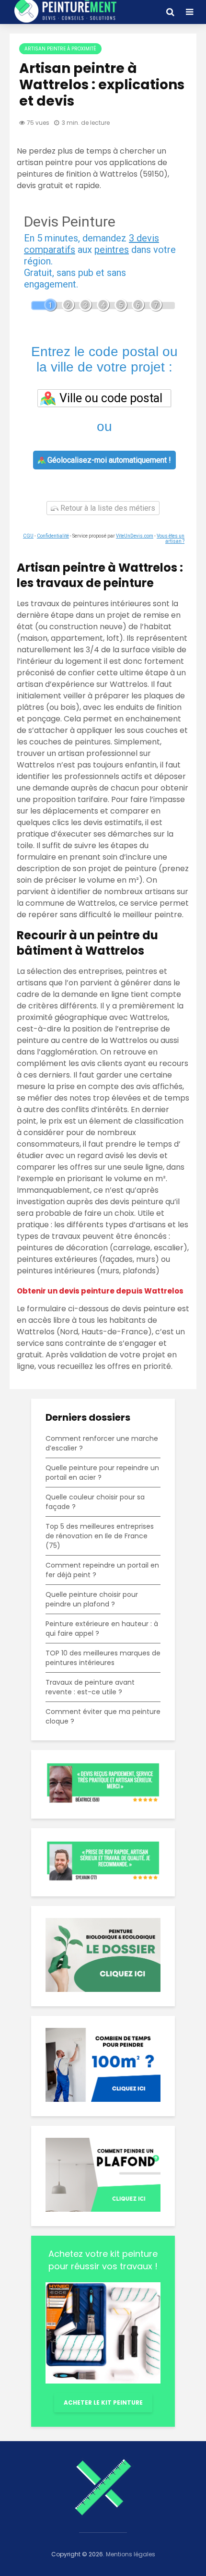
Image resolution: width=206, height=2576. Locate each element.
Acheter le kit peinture (103, 2402)
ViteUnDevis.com (135, 536)
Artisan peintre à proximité (60, 49)
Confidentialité (53, 536)
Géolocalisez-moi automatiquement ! (108, 460)
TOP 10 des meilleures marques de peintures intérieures (103, 1658)
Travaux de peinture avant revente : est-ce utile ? (90, 1687)
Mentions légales (131, 2554)
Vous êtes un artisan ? (171, 539)
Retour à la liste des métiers (107, 508)
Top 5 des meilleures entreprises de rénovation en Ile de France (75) (100, 1536)
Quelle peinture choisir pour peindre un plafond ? (92, 1599)
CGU (28, 536)
